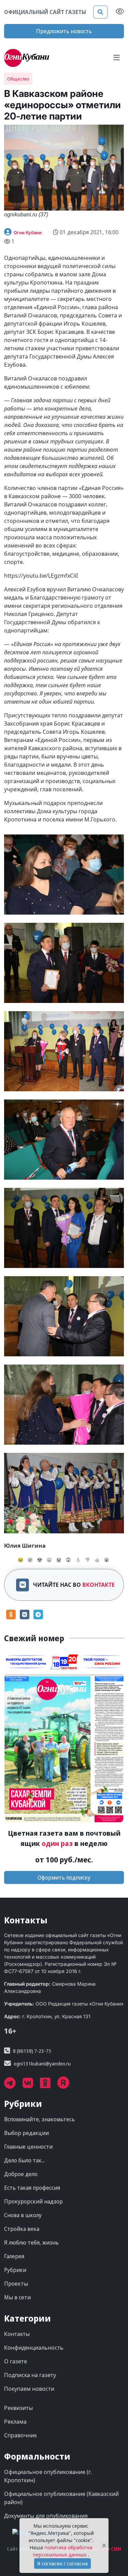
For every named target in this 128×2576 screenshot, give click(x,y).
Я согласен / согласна (62, 2564)
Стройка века (22, 2229)
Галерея (14, 2256)
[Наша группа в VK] (31, 2085)
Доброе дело (21, 2174)
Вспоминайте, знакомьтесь (39, 2119)
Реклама (15, 2422)
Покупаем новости (29, 2389)
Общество (18, 79)
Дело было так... (24, 2160)
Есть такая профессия (32, 2188)
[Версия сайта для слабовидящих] (120, 12)
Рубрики (15, 2270)
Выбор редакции (26, 2133)
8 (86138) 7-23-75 (32, 2051)
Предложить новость (64, 31)
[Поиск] (100, 12)
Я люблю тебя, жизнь (31, 2242)
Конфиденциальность (34, 2348)
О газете (16, 2361)
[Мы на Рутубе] (67, 2085)
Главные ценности (28, 2147)
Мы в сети (17, 2297)
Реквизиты (18, 2408)
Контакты (17, 2334)
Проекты (16, 2284)
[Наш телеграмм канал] (13, 2085)
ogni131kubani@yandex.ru (42, 2064)
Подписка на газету (30, 2375)
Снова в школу (23, 2215)
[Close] (104, 2546)
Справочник (20, 2435)
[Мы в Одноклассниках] (49, 2085)
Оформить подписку (64, 1877)
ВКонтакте (98, 1585)
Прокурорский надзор (33, 2201)
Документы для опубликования (46, 2516)
